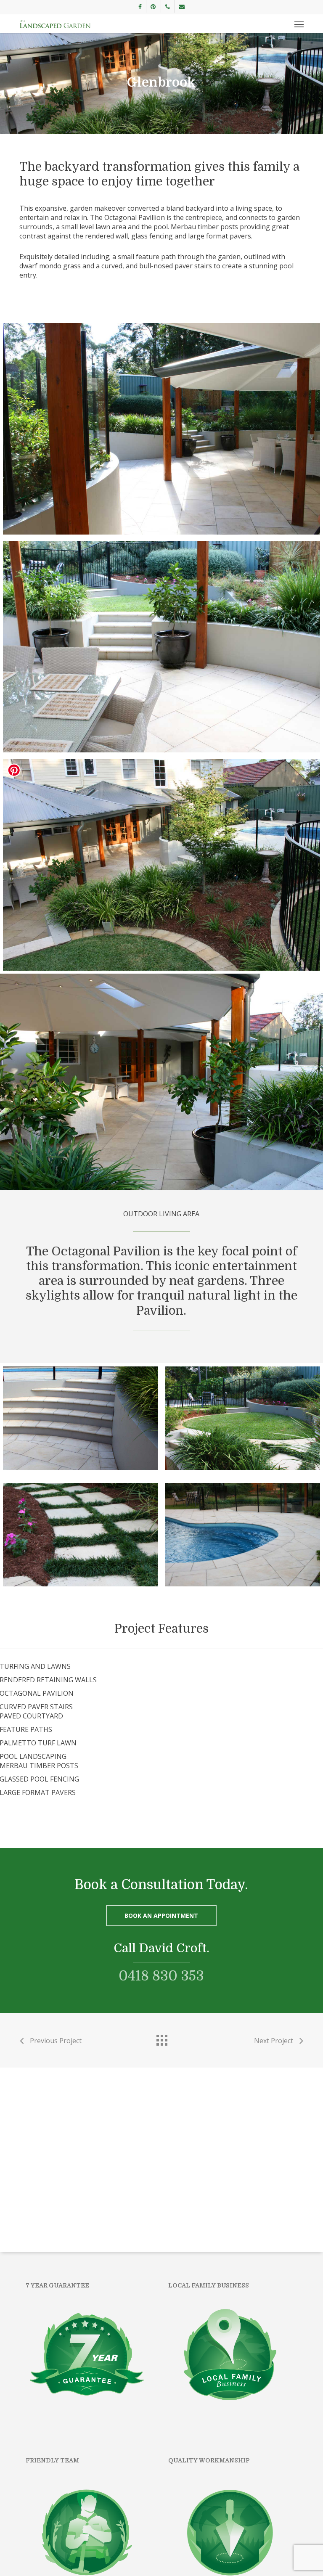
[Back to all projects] (161, 2038)
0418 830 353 (161, 1976)
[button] (299, 24)
